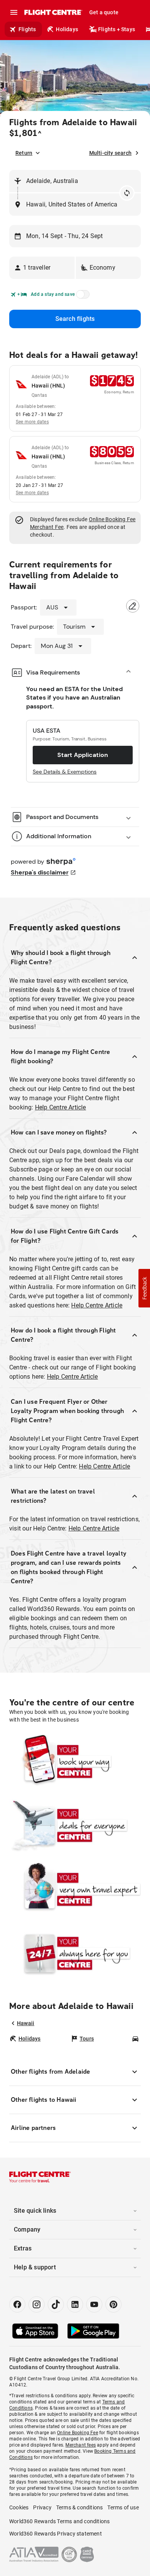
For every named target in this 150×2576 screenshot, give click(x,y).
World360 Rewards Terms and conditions (59, 2521)
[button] (42, 268)
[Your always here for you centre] (75, 1953)
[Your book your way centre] (75, 1762)
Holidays (67, 29)
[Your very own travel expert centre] (75, 1890)
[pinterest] (113, 2304)
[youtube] (94, 2304)
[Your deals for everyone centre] (75, 1826)
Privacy (42, 2507)
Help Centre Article (61, 1107)
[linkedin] (75, 2304)
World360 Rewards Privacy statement (56, 2534)
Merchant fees (81, 2445)
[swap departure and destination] (127, 193)
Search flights (75, 319)
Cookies (19, 2507)
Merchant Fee (47, 527)
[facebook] (17, 2304)
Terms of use (123, 2507)
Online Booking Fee (112, 519)
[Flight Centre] (53, 12)
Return (24, 153)
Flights (27, 29)
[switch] (82, 297)
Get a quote (104, 12)
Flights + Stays (117, 29)
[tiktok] (56, 2304)
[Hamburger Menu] (14, 12)
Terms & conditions (80, 2507)
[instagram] (37, 2304)
